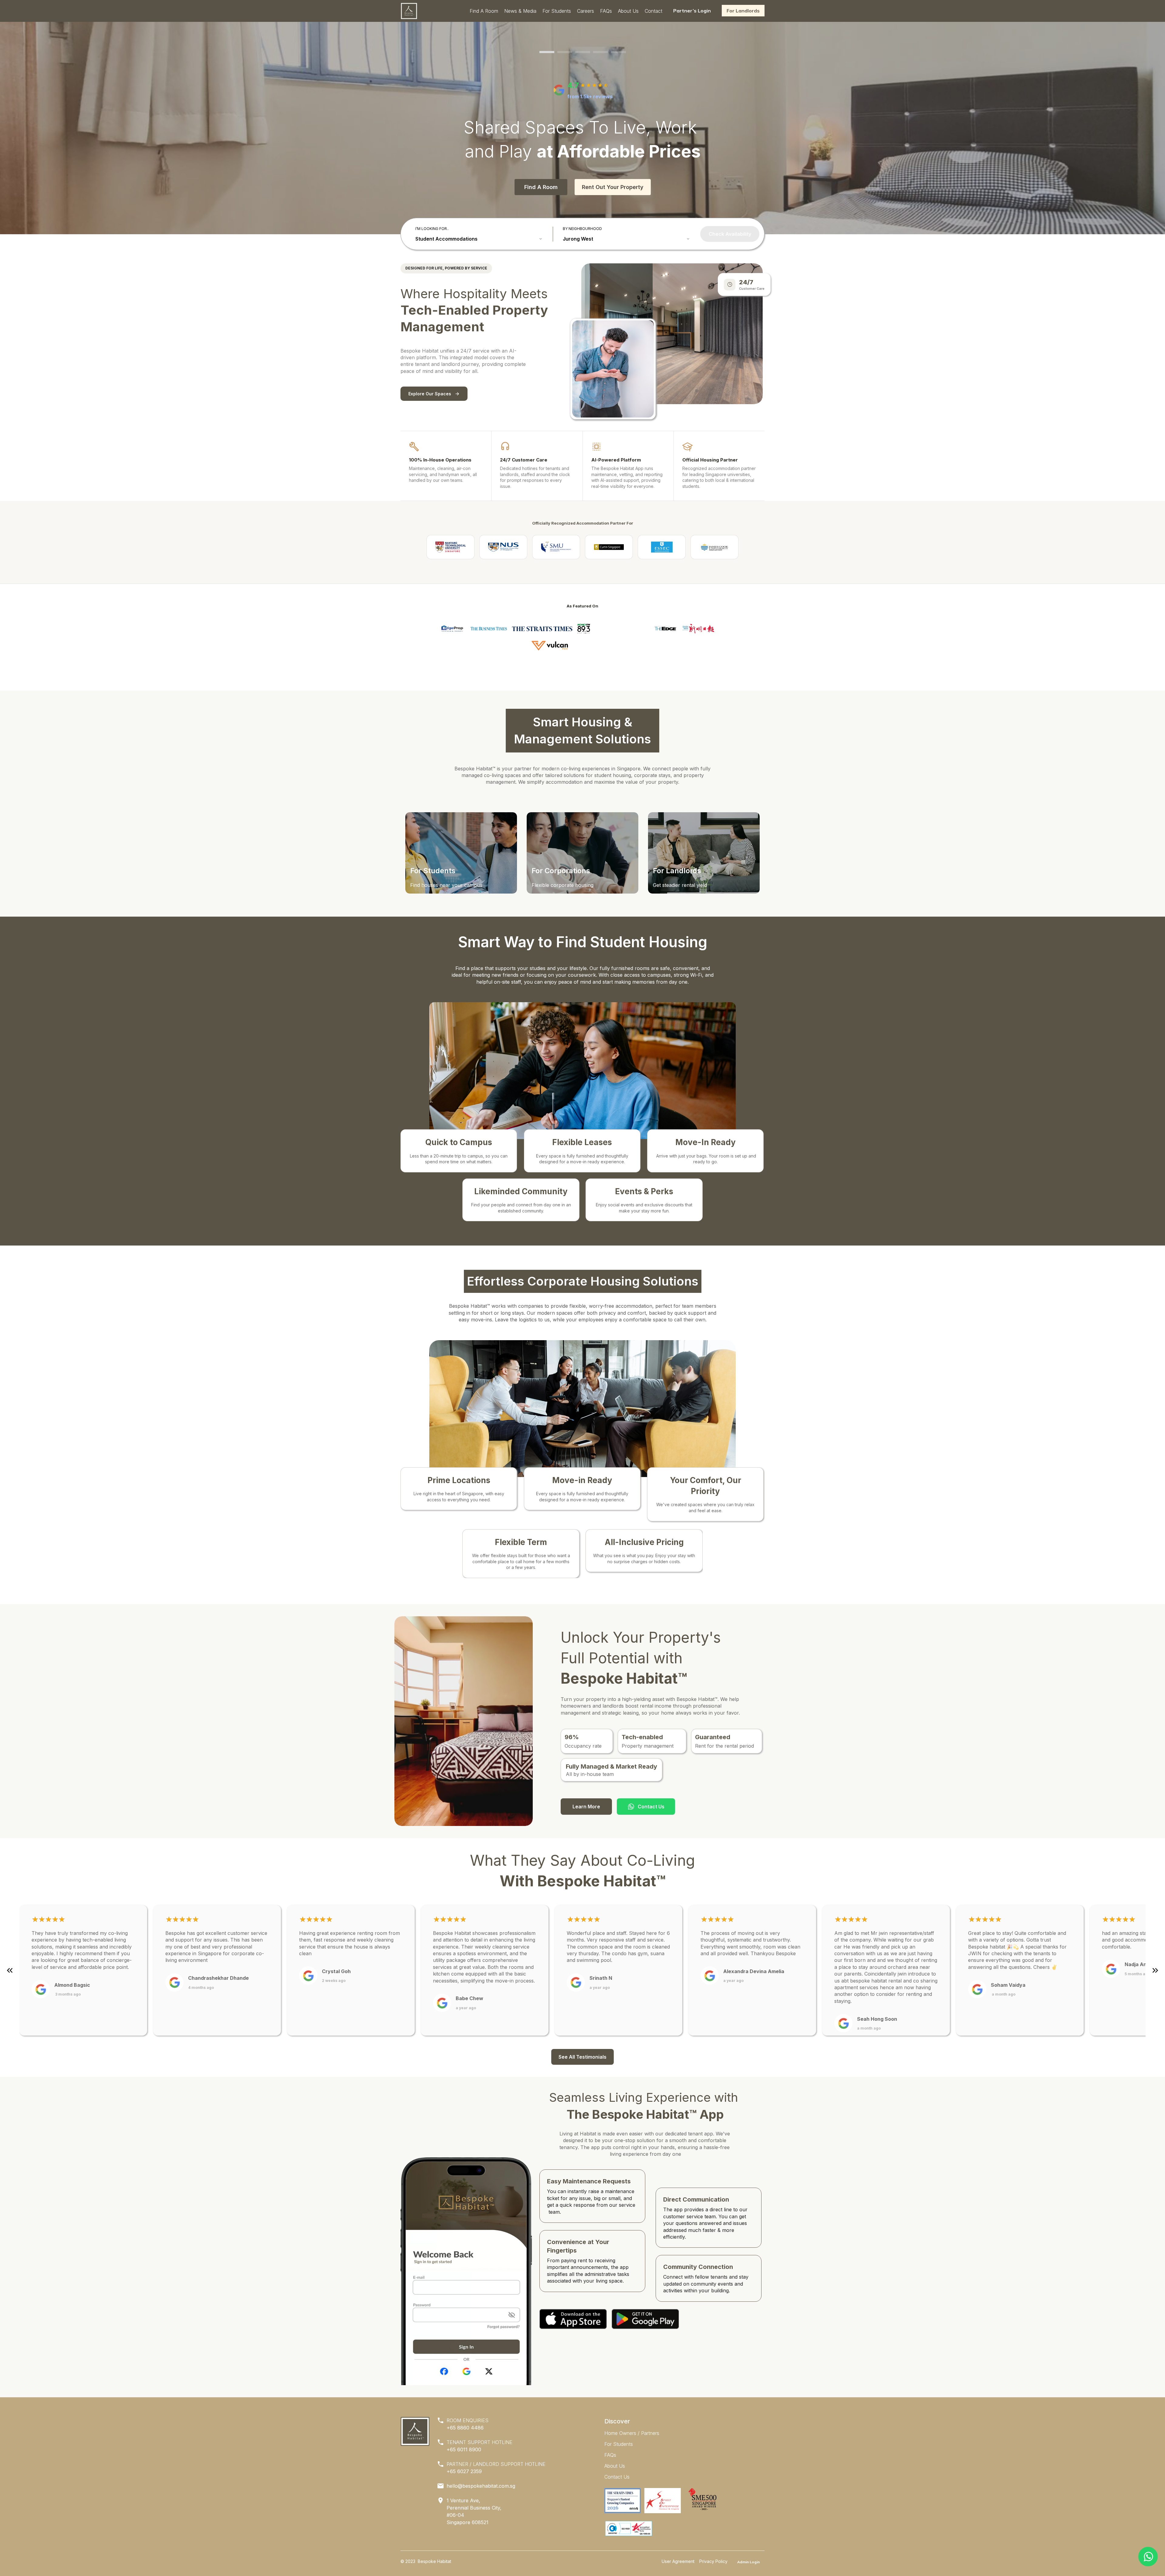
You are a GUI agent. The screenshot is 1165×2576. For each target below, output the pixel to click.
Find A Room (541, 187)
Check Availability (730, 234)
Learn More (586, 1807)
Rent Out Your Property (613, 187)
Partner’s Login (692, 11)
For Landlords (743, 11)
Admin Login (748, 2562)
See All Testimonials (582, 2057)
